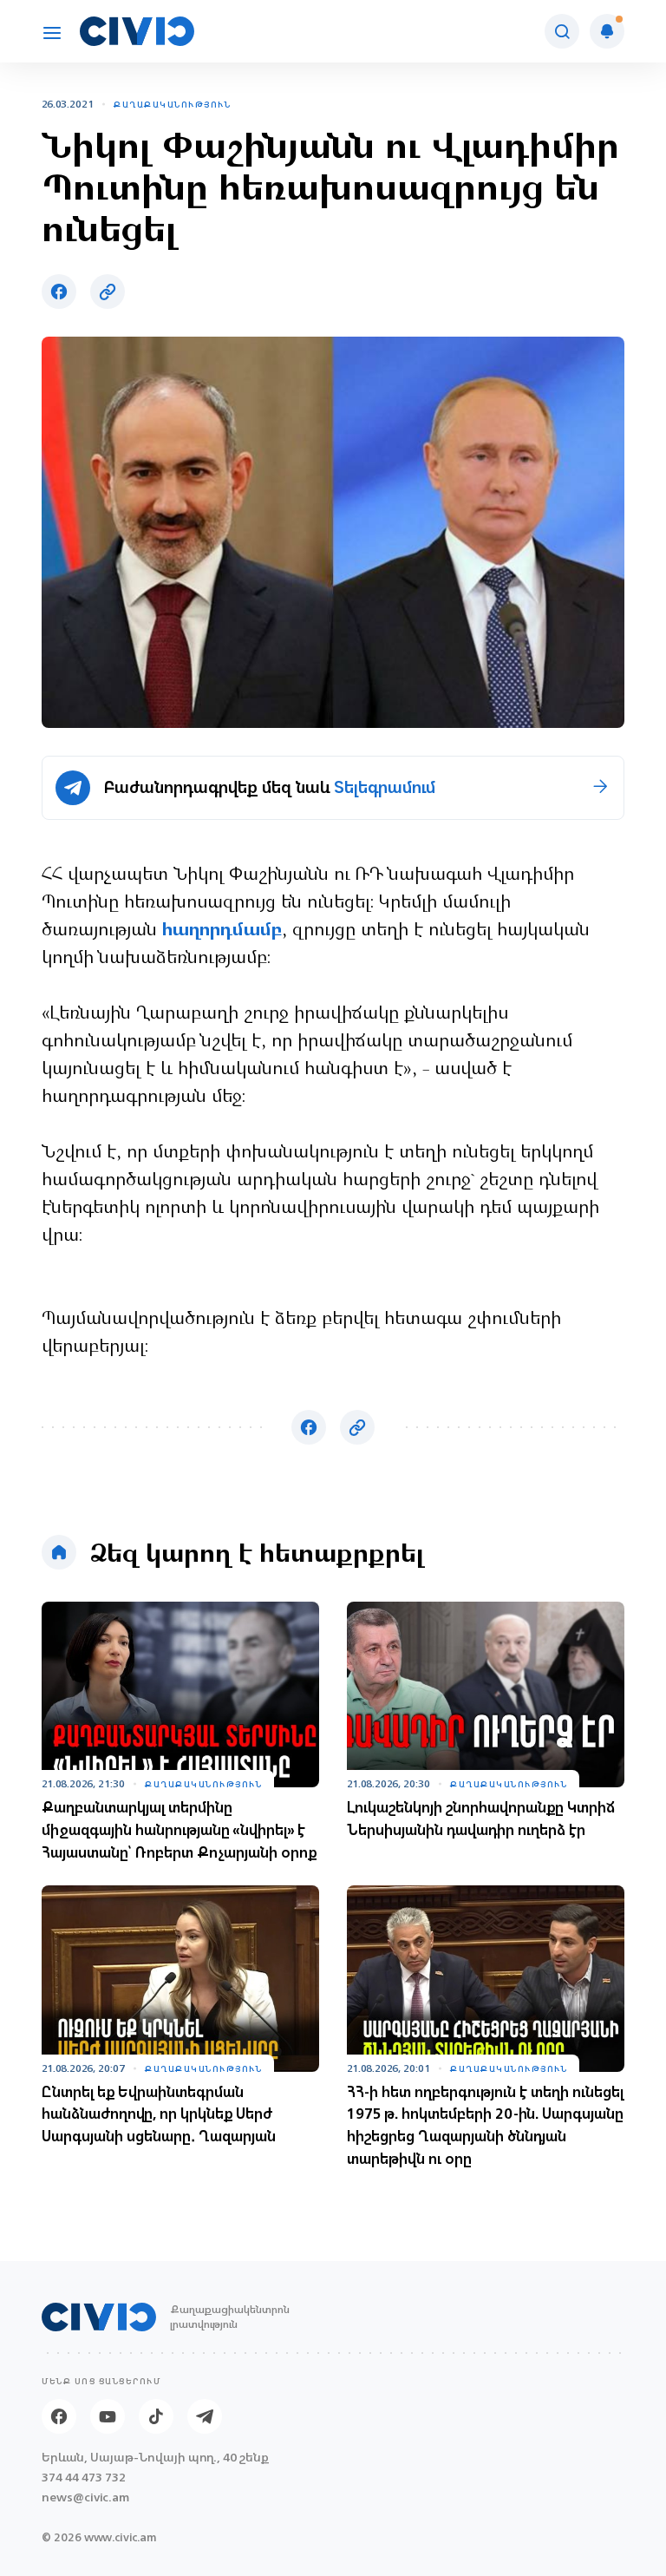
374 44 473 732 (84, 2478)
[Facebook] (59, 2416)
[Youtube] (108, 2416)
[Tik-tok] (156, 2416)
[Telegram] (205, 2416)
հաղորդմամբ (222, 931)
